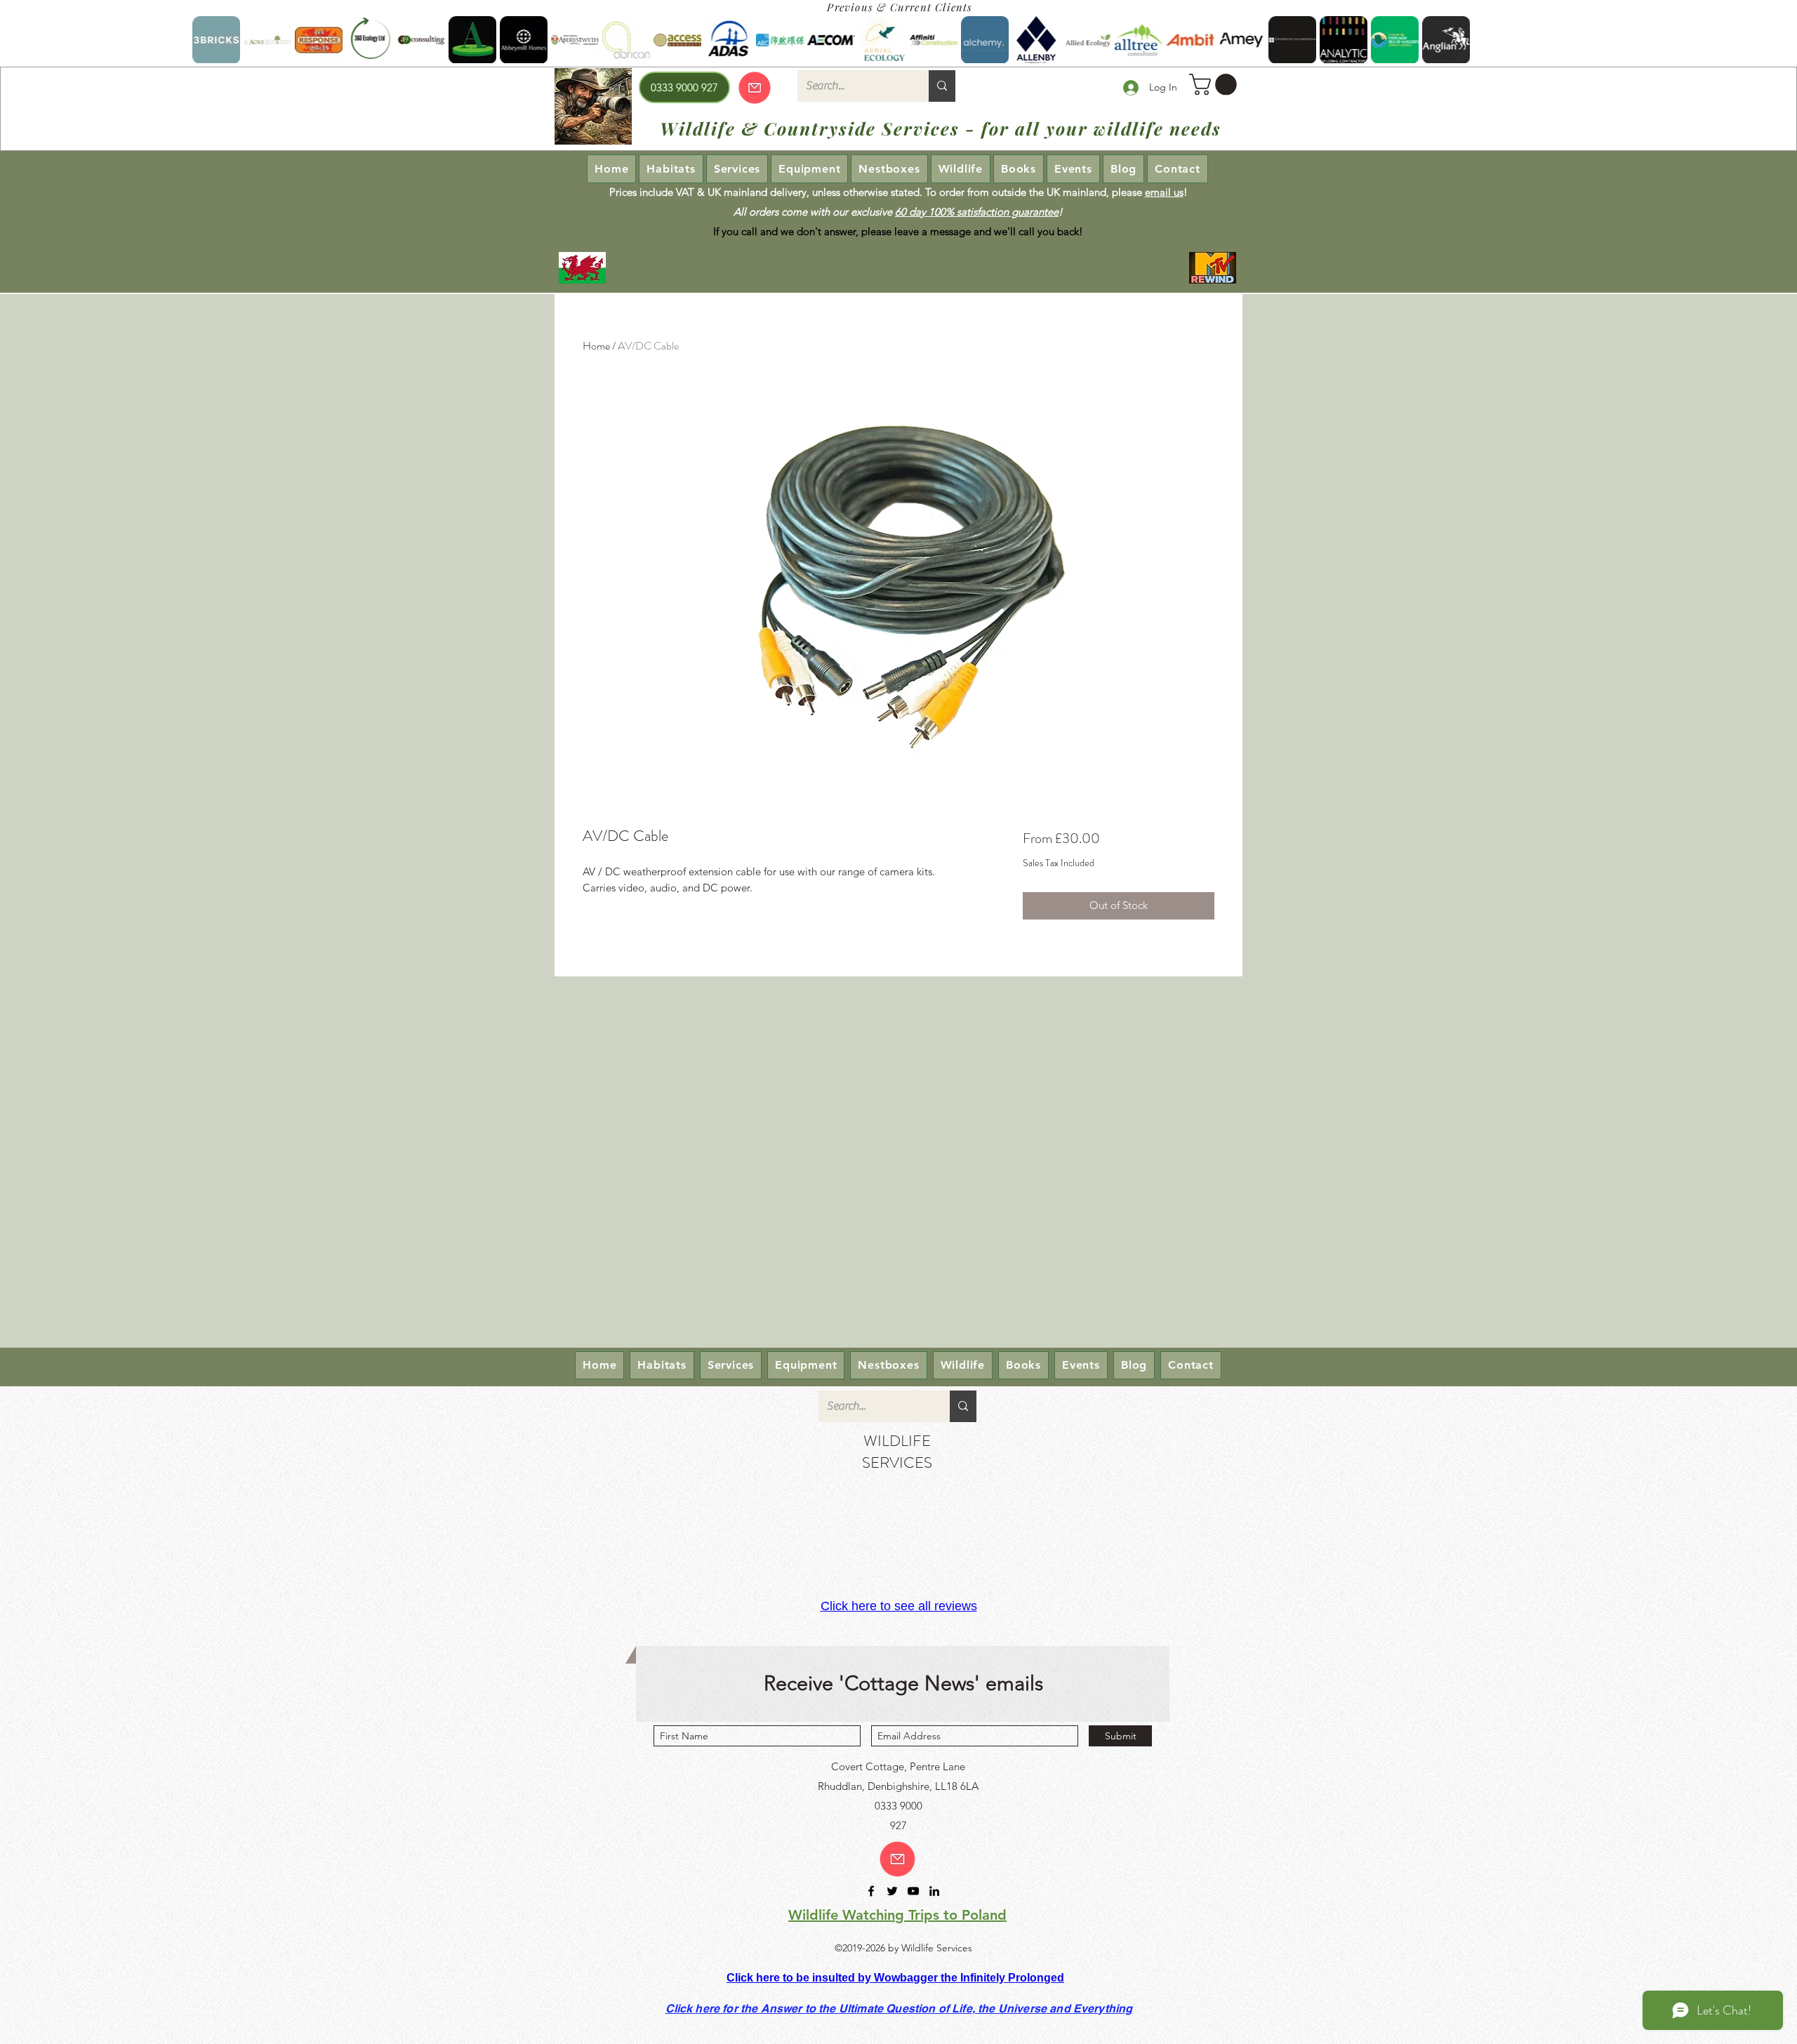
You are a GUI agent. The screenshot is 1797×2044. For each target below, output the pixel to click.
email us (1164, 192)
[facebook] (871, 1891)
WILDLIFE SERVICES (897, 1452)
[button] (1215, 85)
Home (596, 346)
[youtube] (913, 1891)
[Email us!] (897, 1859)
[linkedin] (934, 1891)
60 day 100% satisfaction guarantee (977, 212)
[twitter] (892, 1891)
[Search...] (942, 86)
